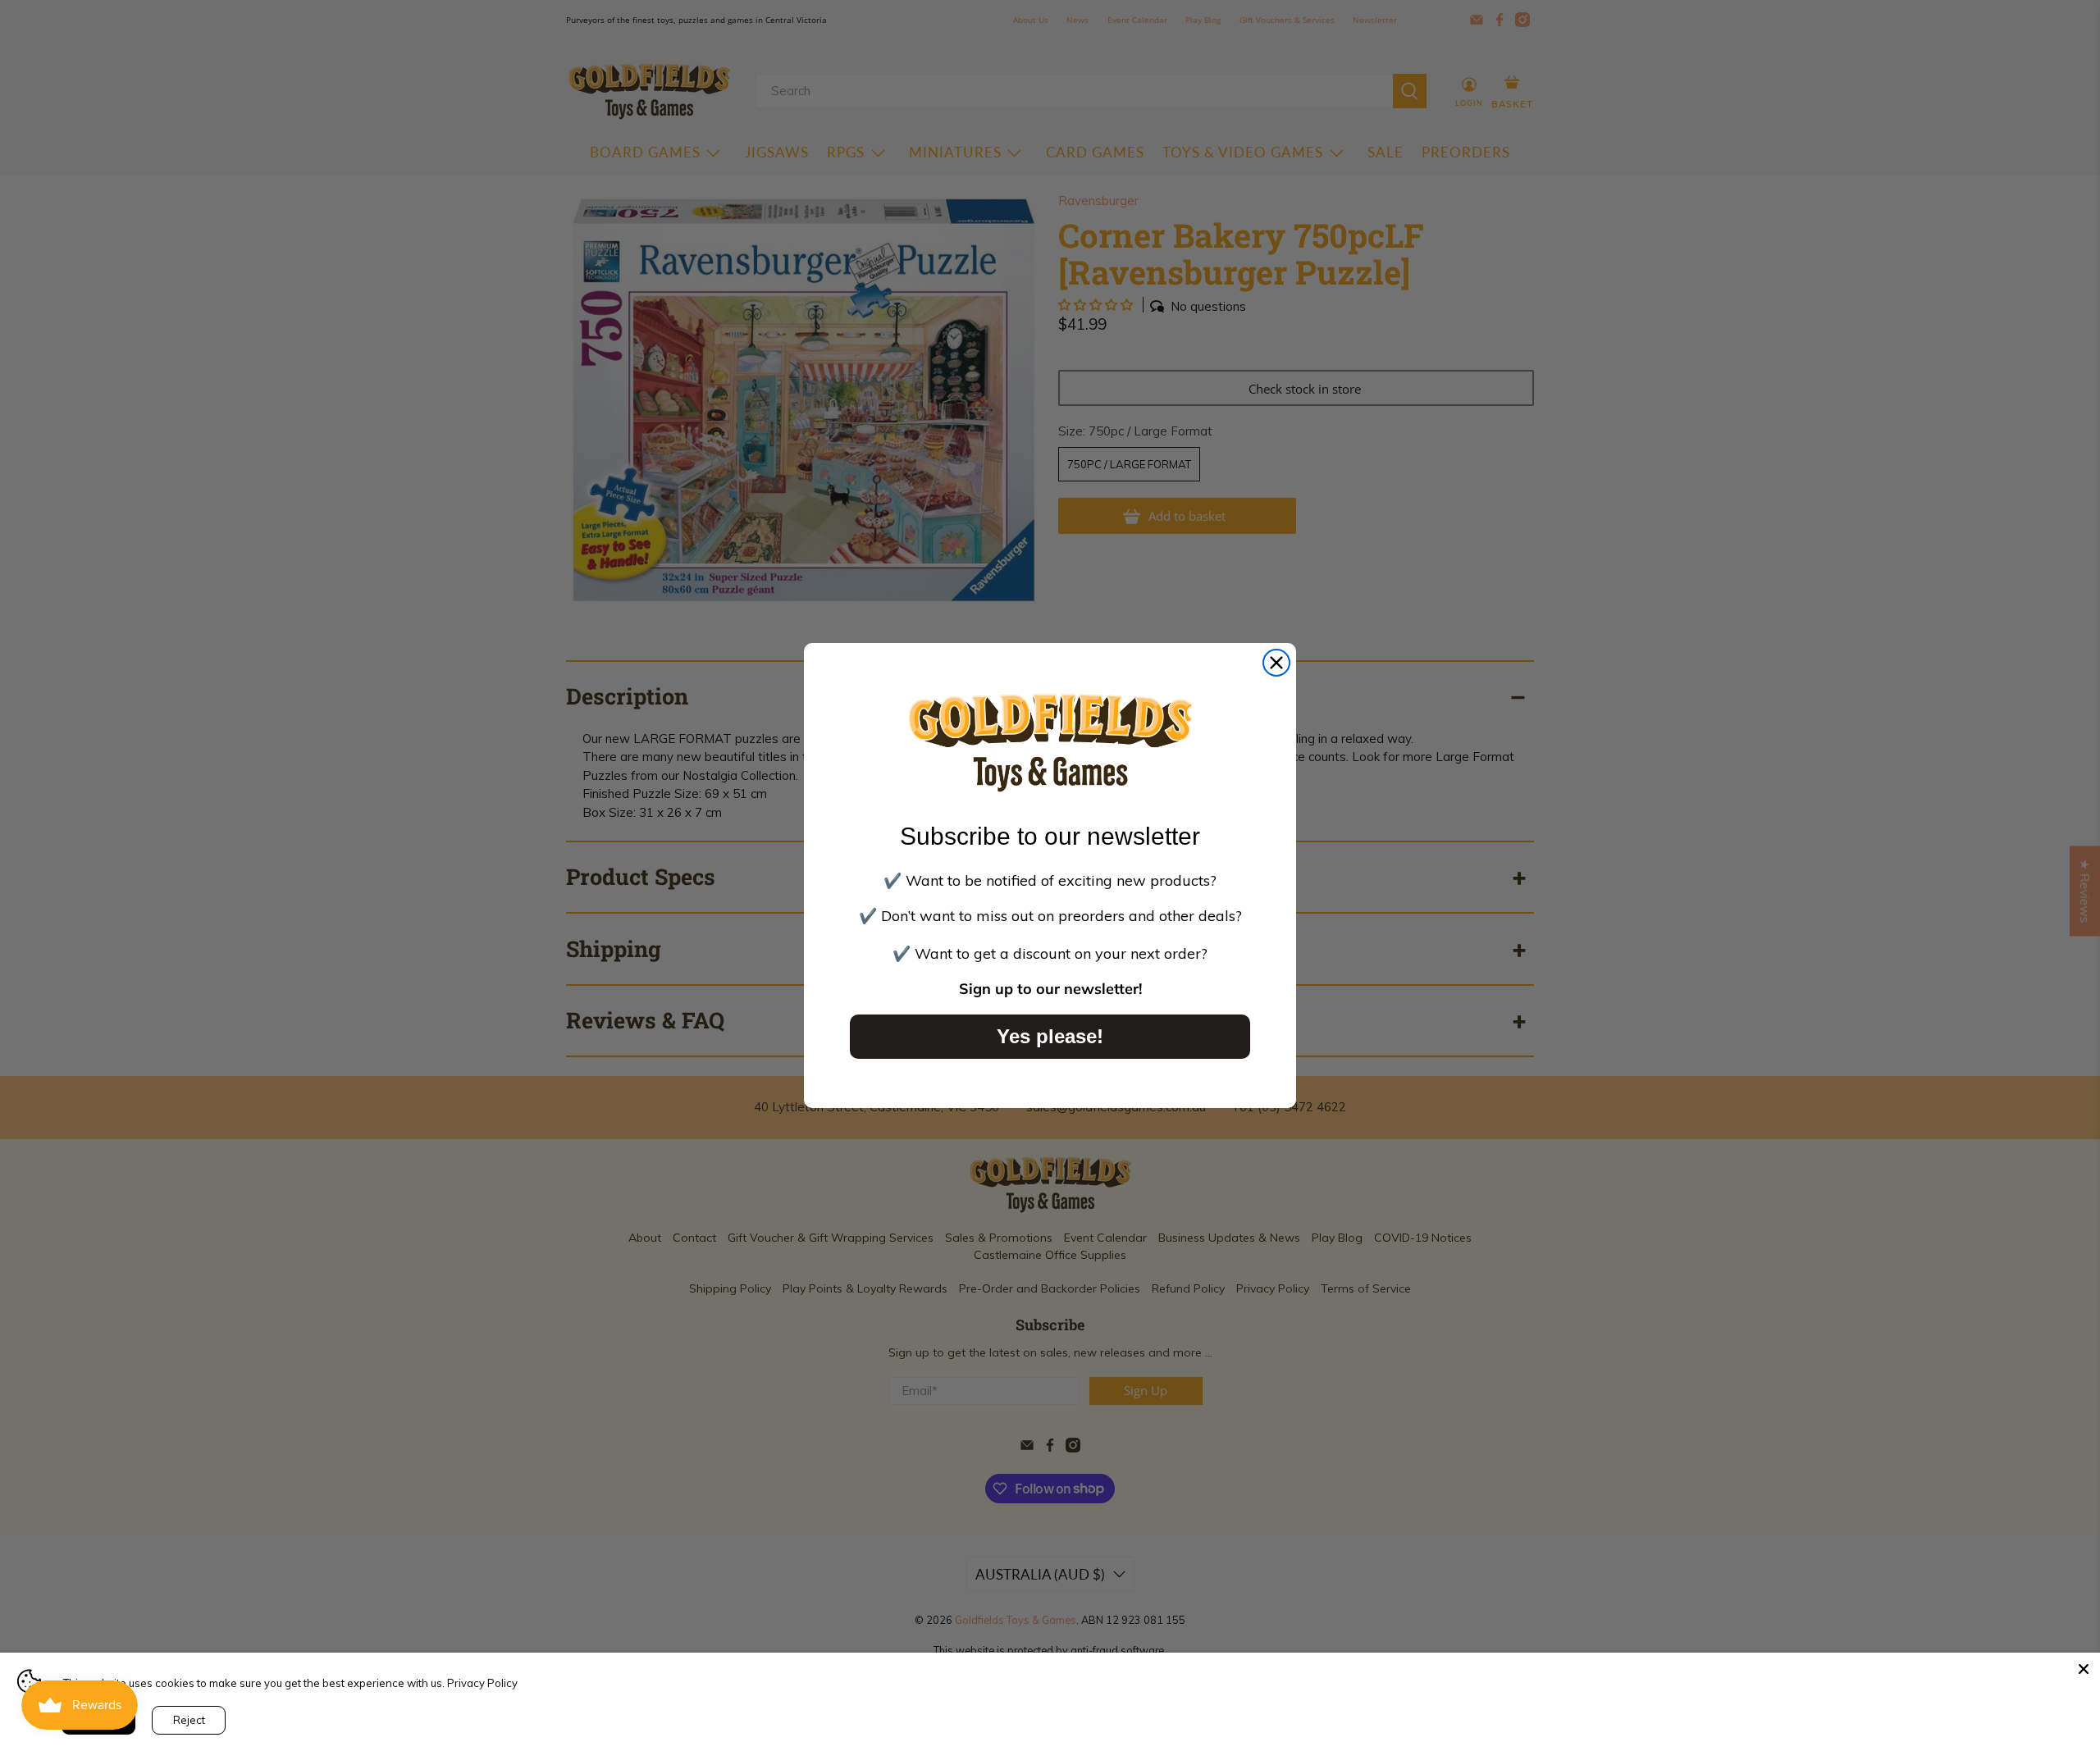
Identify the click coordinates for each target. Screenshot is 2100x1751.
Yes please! (1050, 1036)
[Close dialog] (1276, 663)
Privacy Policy (482, 1683)
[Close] (2084, 1669)
